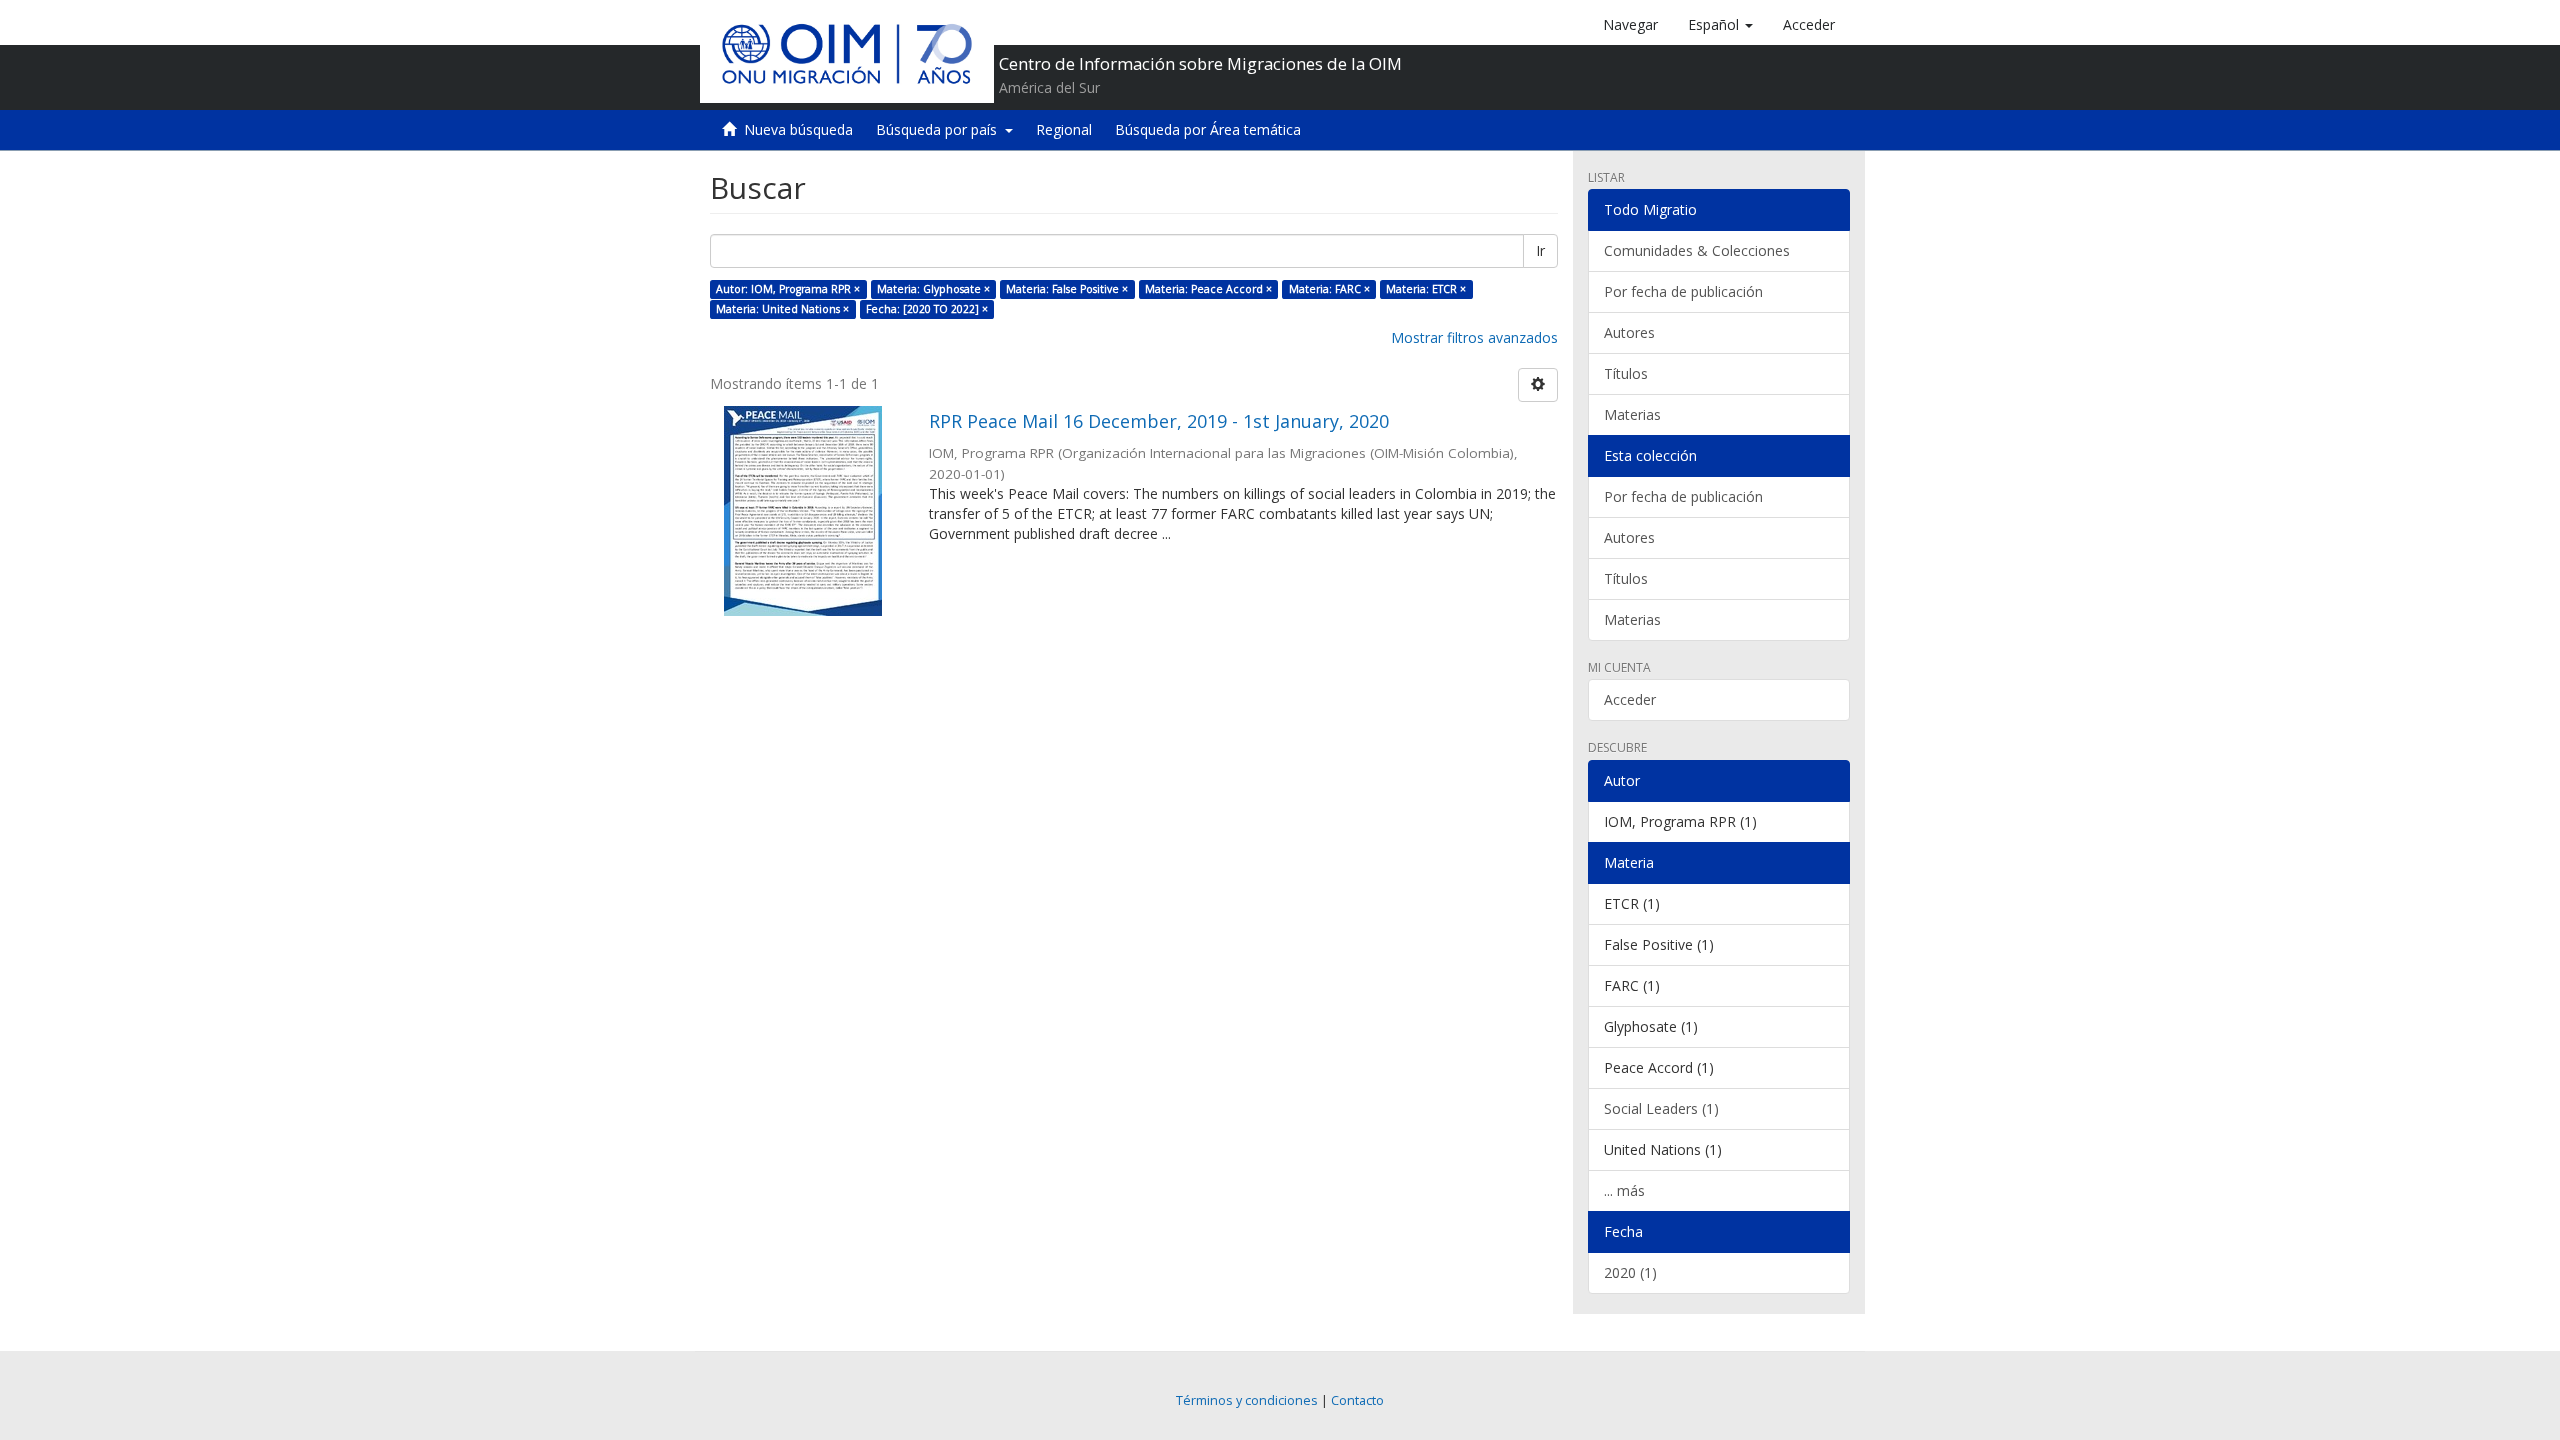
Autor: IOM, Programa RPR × (788, 289)
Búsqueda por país (940, 129)
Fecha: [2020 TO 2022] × (927, 309)
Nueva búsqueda (798, 129)
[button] (1720, 25)
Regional (1064, 129)
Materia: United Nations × (782, 309)
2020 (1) (1630, 1272)
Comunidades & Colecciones (1697, 250)
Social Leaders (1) (1661, 1108)
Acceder (1630, 699)
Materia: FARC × (1329, 289)
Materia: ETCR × (1426, 289)
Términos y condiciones (1247, 1400)
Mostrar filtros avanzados (1474, 337)
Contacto (1357, 1400)
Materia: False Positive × (1067, 289)
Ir (1540, 250)
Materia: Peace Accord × (1208, 289)
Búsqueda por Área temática (1208, 129)
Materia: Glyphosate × (933, 289)
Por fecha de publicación (1683, 291)
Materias (1632, 414)
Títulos (1626, 373)
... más (1624, 1190)
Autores (1629, 332)
